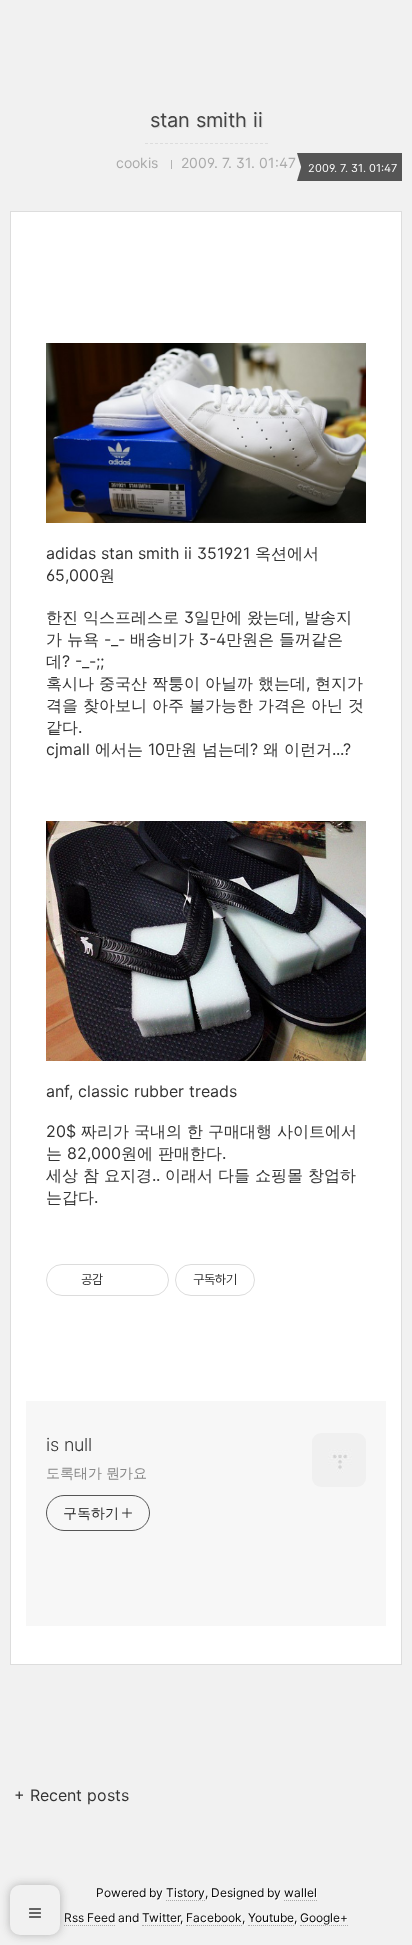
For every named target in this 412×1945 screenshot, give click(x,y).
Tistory (185, 1892)
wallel (300, 1892)
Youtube (271, 1917)
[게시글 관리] (146, 1280)
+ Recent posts (71, 1795)
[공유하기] (121, 1280)
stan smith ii (206, 120)
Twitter (161, 1917)
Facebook (214, 1917)
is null (69, 1444)
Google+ (324, 1917)
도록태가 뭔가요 (96, 1472)
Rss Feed (89, 1917)
